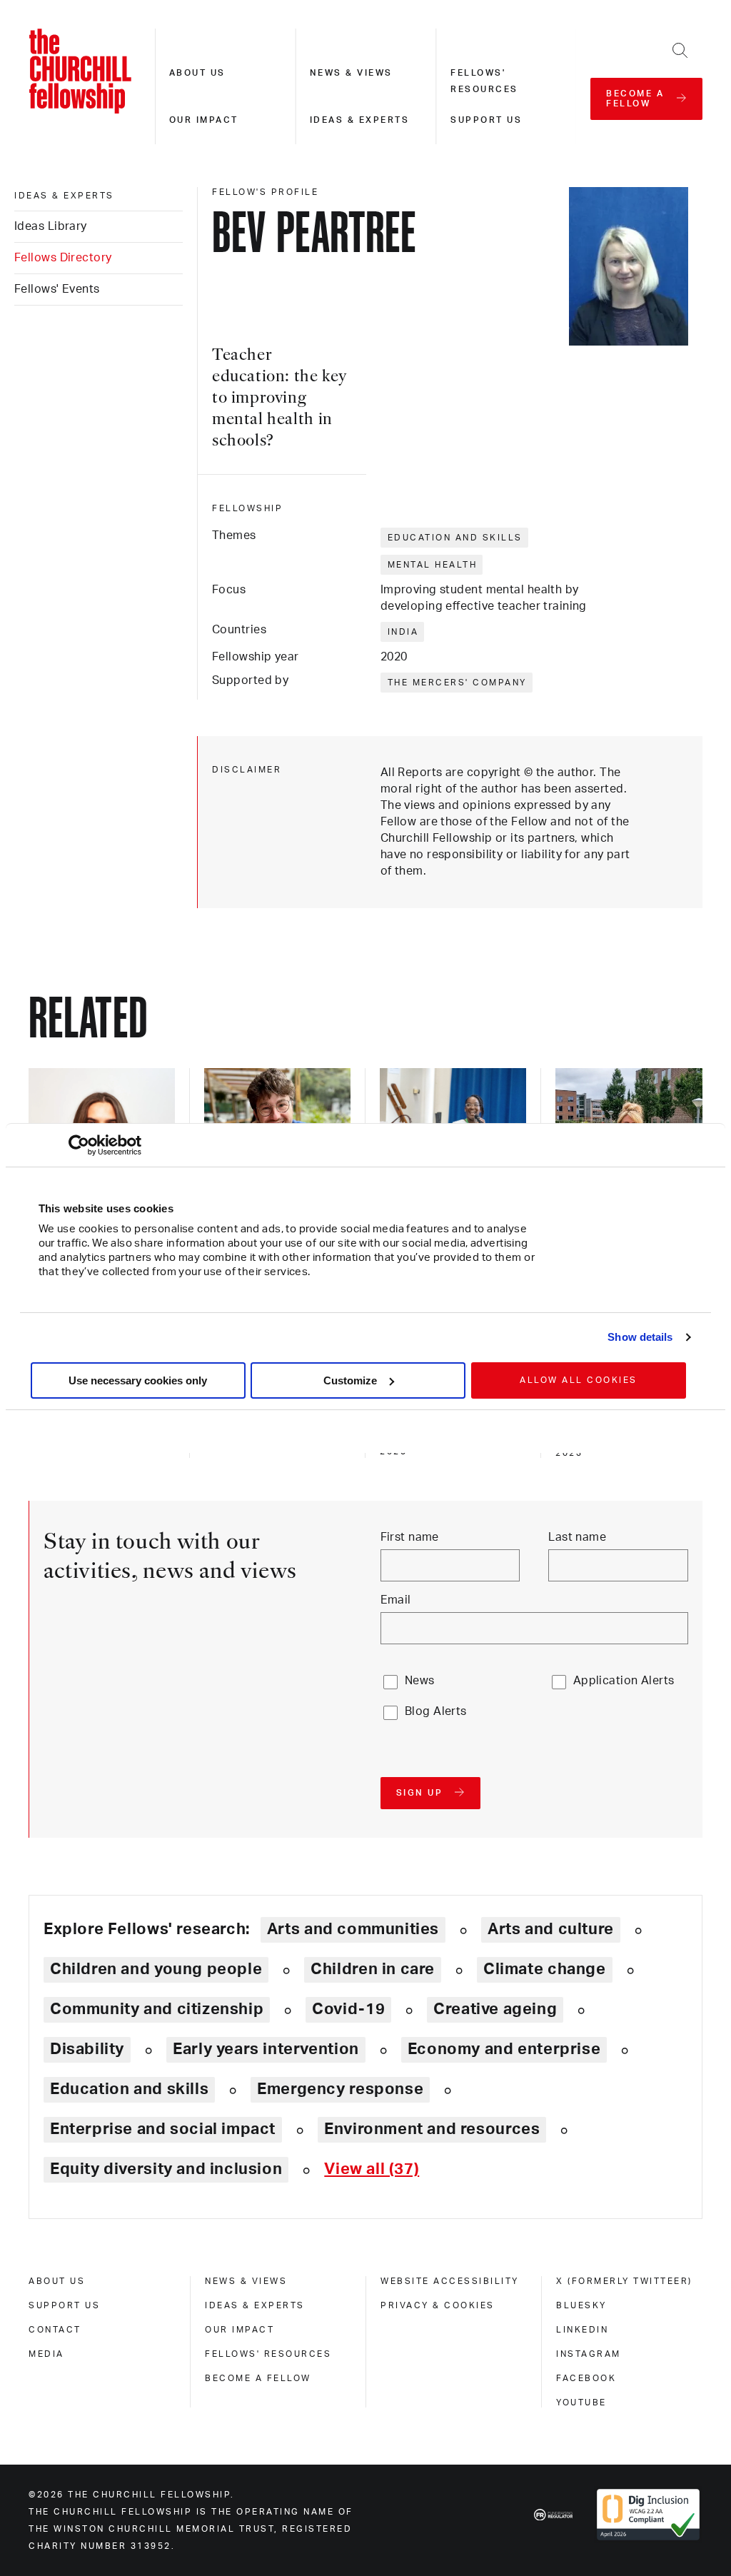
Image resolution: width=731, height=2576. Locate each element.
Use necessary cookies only (138, 1380)
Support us (486, 120)
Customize (350, 1380)
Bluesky (581, 2305)
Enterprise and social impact (163, 2129)
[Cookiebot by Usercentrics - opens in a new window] (79, 1145)
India (403, 632)
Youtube (581, 2403)
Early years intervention (266, 2049)
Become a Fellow (258, 2378)
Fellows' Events (57, 289)
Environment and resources (432, 2129)
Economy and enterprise (504, 2049)
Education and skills (455, 538)
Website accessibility (450, 2281)
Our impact (204, 120)
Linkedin (582, 2330)
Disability (87, 2049)
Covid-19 (348, 2009)
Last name (577, 1537)
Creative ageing (495, 2009)
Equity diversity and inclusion (166, 2169)
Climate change (545, 1969)
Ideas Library (51, 226)
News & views (351, 73)
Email (396, 1600)
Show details (640, 1337)
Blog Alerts (436, 1711)
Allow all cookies (579, 1380)
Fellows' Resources (268, 2354)
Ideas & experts (360, 120)
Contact (55, 2330)
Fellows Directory (63, 258)
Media (46, 2354)
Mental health (433, 565)
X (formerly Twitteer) (624, 2281)
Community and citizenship (157, 2009)
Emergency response (340, 2089)
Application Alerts (624, 1681)
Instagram (589, 2354)
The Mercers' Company (457, 683)
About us (197, 73)
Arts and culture (551, 1929)
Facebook (586, 2378)
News (420, 1681)
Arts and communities (353, 1929)
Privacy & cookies (438, 2305)
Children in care (373, 1969)
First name (410, 1537)
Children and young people (156, 1969)
